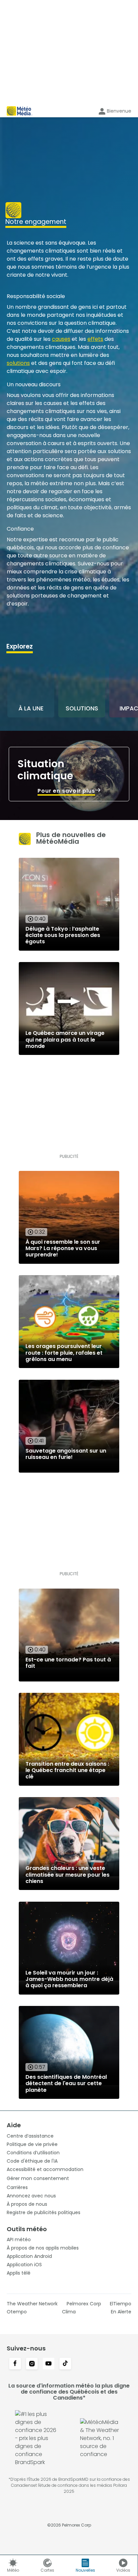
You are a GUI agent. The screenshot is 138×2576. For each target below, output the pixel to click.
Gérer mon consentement (38, 2178)
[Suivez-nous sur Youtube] (49, 2364)
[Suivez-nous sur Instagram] (32, 2364)
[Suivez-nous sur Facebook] (15, 2364)
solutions (18, 363)
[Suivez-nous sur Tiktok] (65, 2364)
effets (95, 339)
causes (61, 339)
